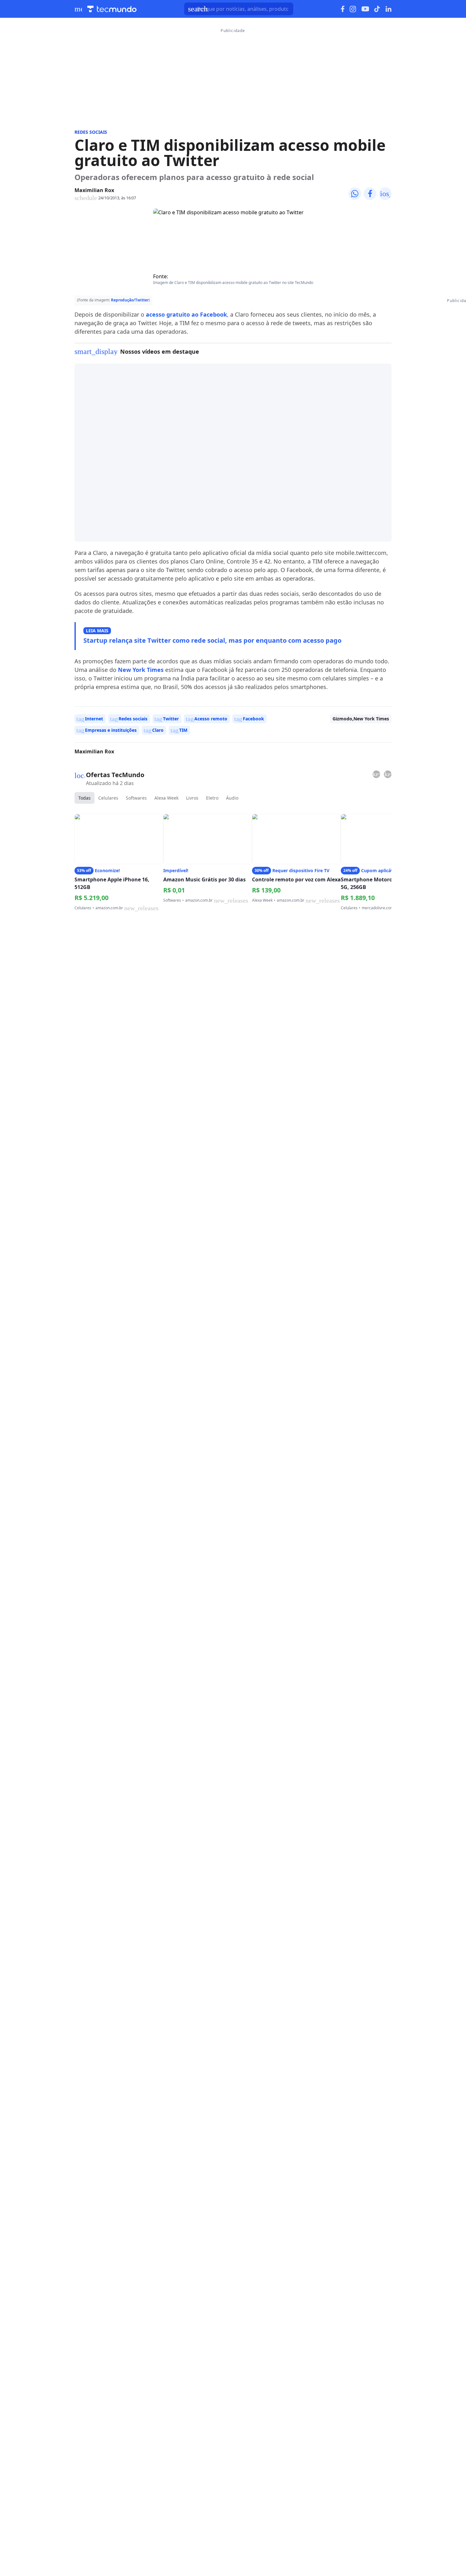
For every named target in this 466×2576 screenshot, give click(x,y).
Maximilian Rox (94, 190)
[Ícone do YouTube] (365, 9)
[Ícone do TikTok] (377, 9)
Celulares (108, 798)
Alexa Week (166, 798)
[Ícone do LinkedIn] (388, 9)
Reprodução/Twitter (130, 300)
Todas (84, 798)
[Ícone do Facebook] (343, 9)
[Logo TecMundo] (112, 9)
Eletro (212, 798)
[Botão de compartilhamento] (355, 194)
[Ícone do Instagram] (353, 9)
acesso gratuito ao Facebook (186, 314)
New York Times (141, 670)
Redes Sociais (91, 132)
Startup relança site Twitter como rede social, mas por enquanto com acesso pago (212, 640)
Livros (192, 798)
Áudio (232, 798)
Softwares (136, 798)
